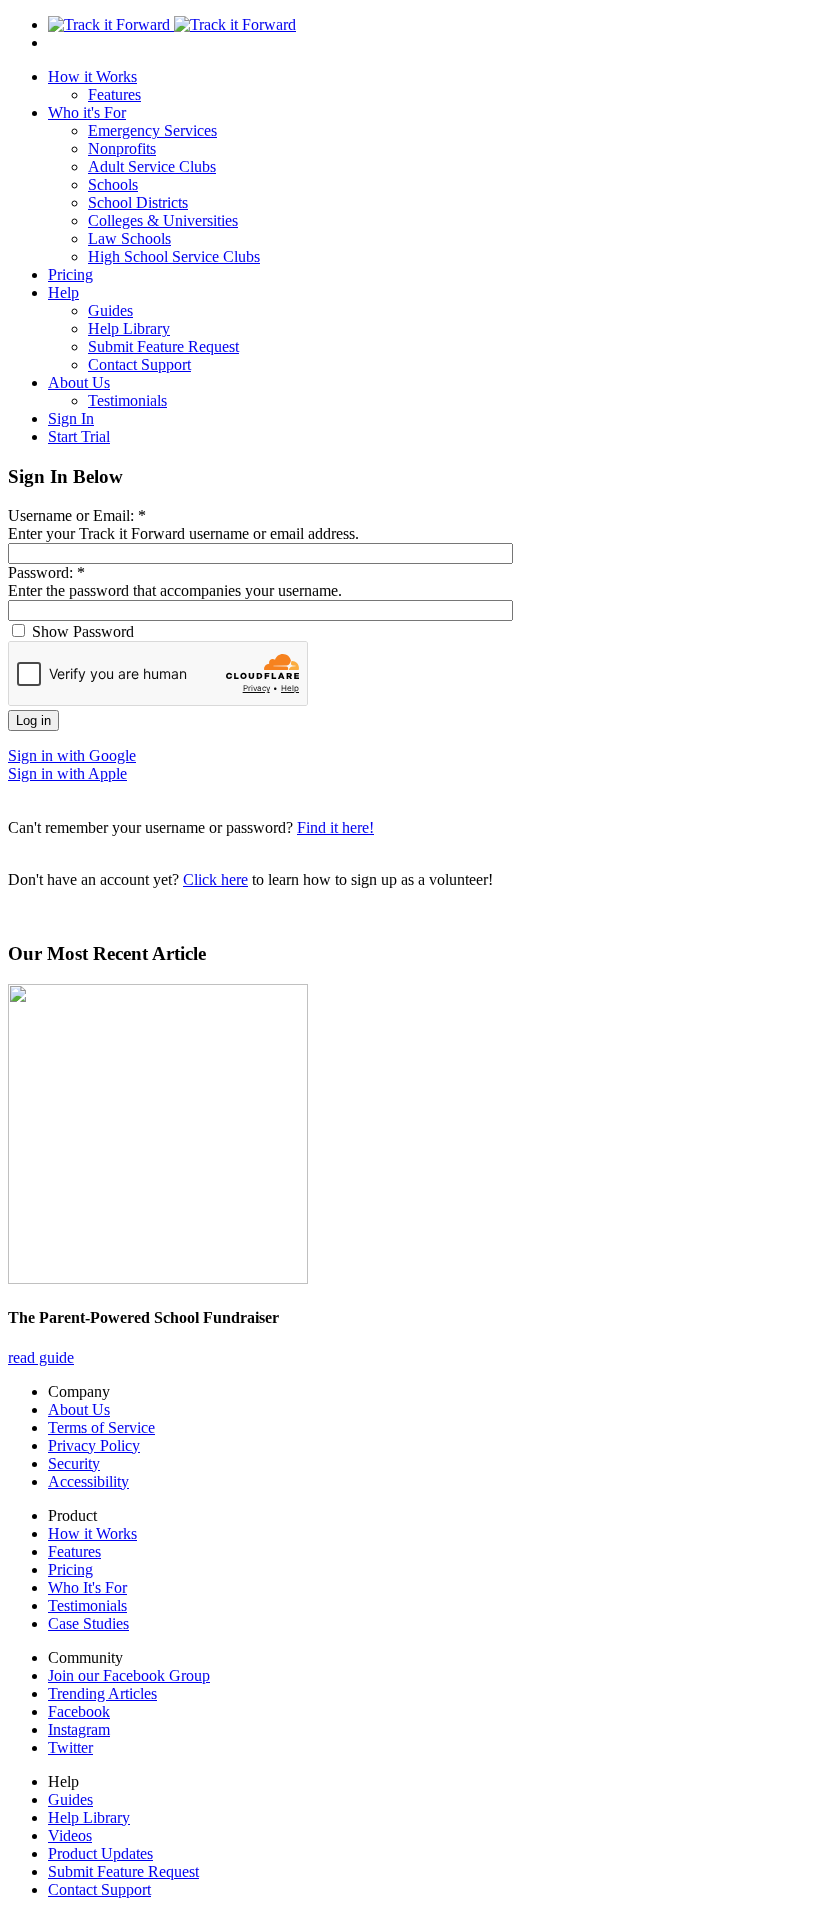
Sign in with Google (72, 755)
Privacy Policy (94, 1445)
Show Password (81, 631)
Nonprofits (122, 148)
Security (74, 1463)
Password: (46, 572)
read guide (41, 1357)
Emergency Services (152, 130)
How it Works (92, 76)
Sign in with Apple (67, 773)
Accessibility (88, 1481)
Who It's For (87, 1587)
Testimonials (127, 400)
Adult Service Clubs (152, 166)
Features (114, 94)
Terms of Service (101, 1427)
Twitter (70, 1747)
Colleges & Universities (163, 220)
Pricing (70, 274)
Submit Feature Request (163, 346)
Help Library (129, 328)
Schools (113, 184)
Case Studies (88, 1623)
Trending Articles (102, 1693)
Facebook (79, 1711)
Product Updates (100, 1853)
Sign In (71, 418)
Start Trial (79, 436)
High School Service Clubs (174, 256)
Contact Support (139, 364)
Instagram (79, 1729)
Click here (215, 879)
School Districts (138, 202)
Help (63, 292)
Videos (70, 1835)
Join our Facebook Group (129, 1675)
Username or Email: (77, 515)
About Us (79, 382)
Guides (110, 310)
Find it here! (335, 827)
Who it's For (87, 112)
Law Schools (129, 238)
